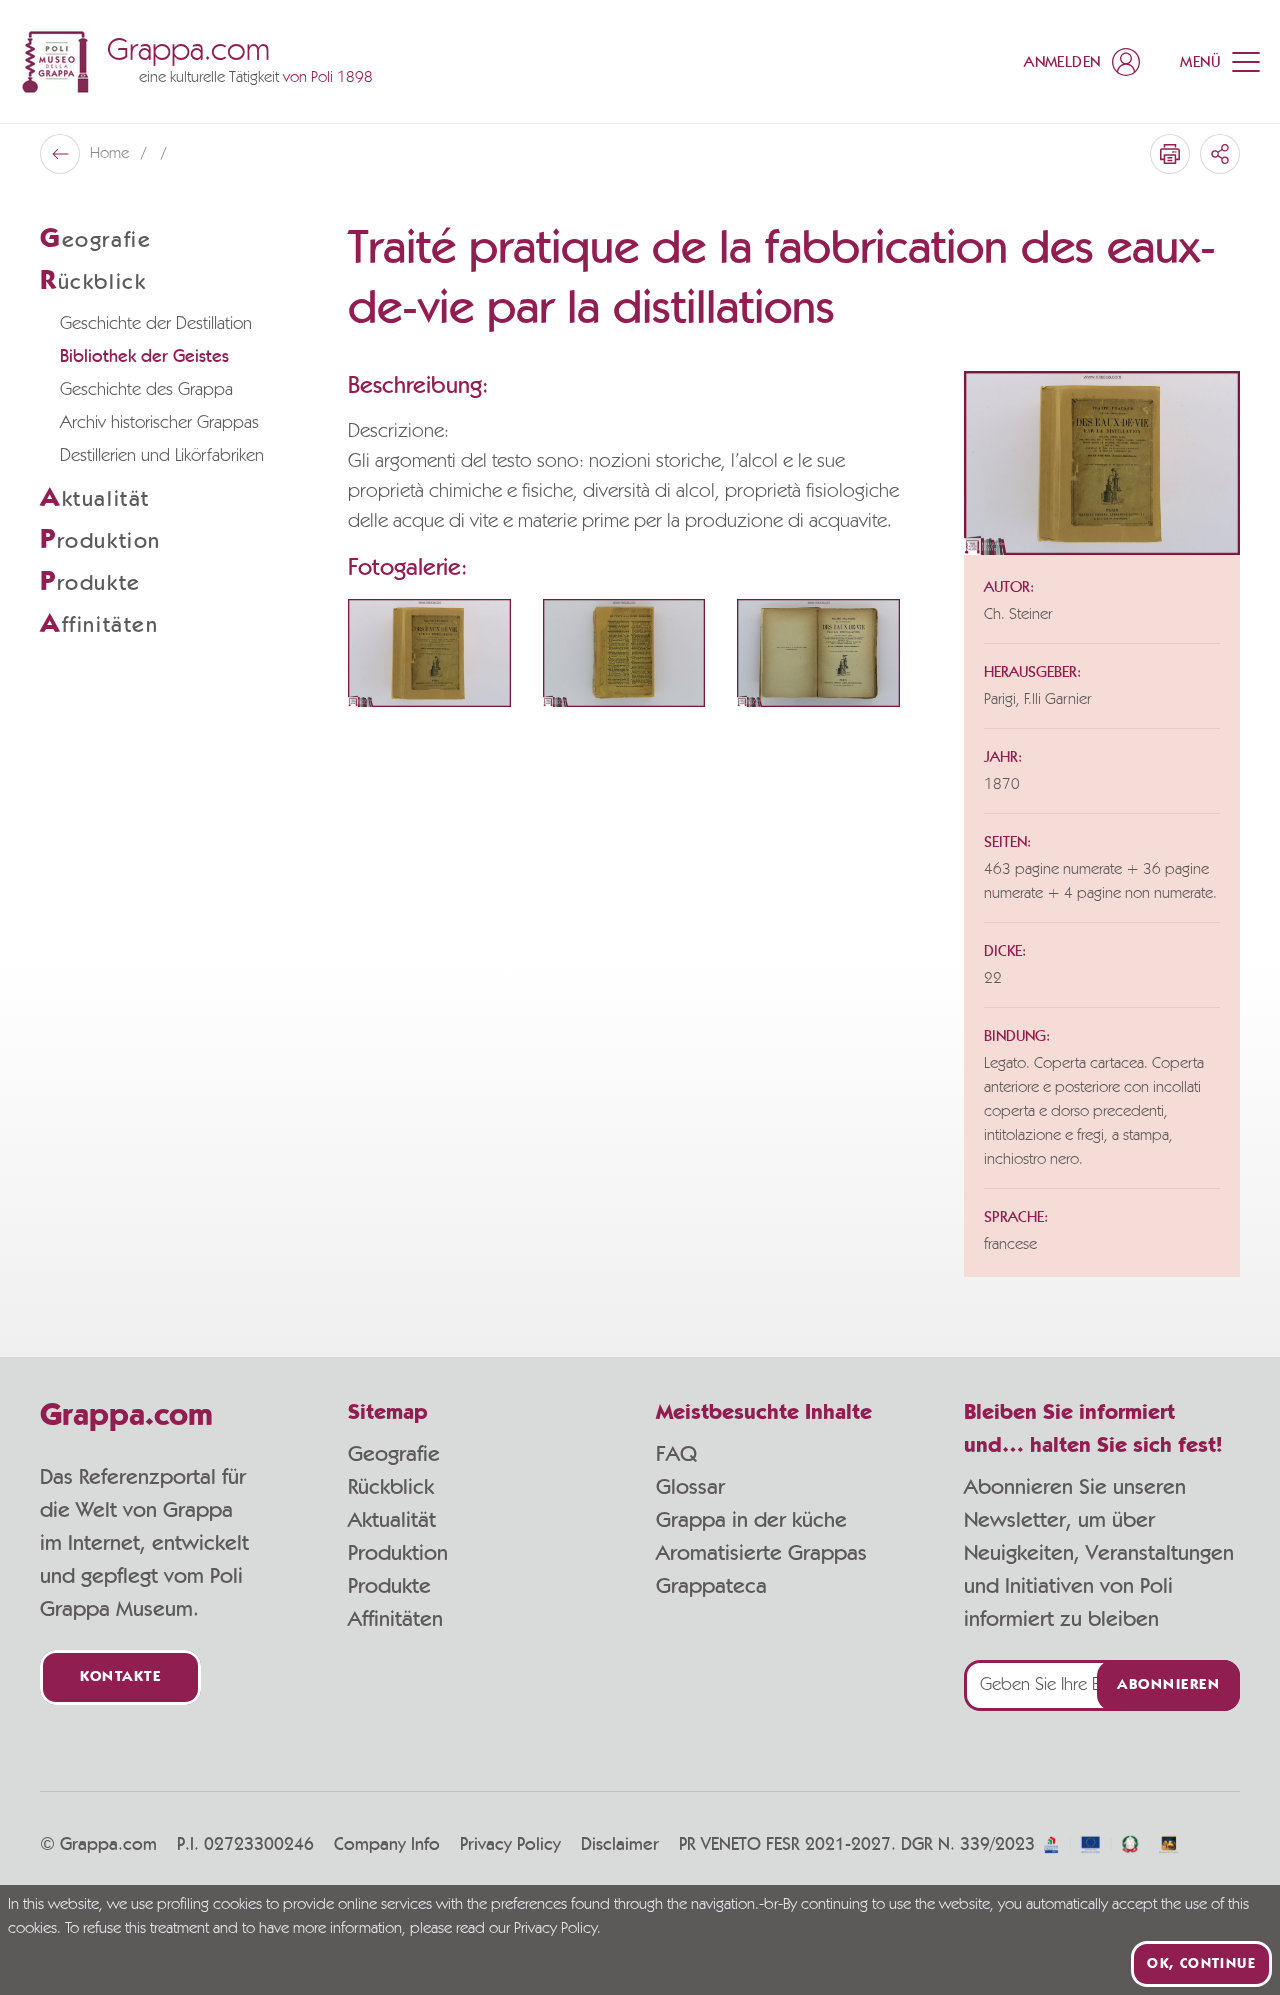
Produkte (389, 1586)
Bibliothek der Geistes (144, 357)
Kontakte (120, 1677)
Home (111, 154)
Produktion (398, 1553)
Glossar (690, 1487)
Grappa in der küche (751, 1520)
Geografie (394, 1454)
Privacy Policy (510, 1845)
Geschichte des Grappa (146, 390)
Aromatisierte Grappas (761, 1553)
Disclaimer (620, 1845)
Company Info (387, 1845)
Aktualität (392, 1520)
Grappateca (711, 1586)
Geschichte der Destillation (156, 324)
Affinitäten (395, 1619)
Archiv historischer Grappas (159, 423)
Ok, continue (1201, 1964)
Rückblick (391, 1487)
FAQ (676, 1454)
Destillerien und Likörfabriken (162, 456)
